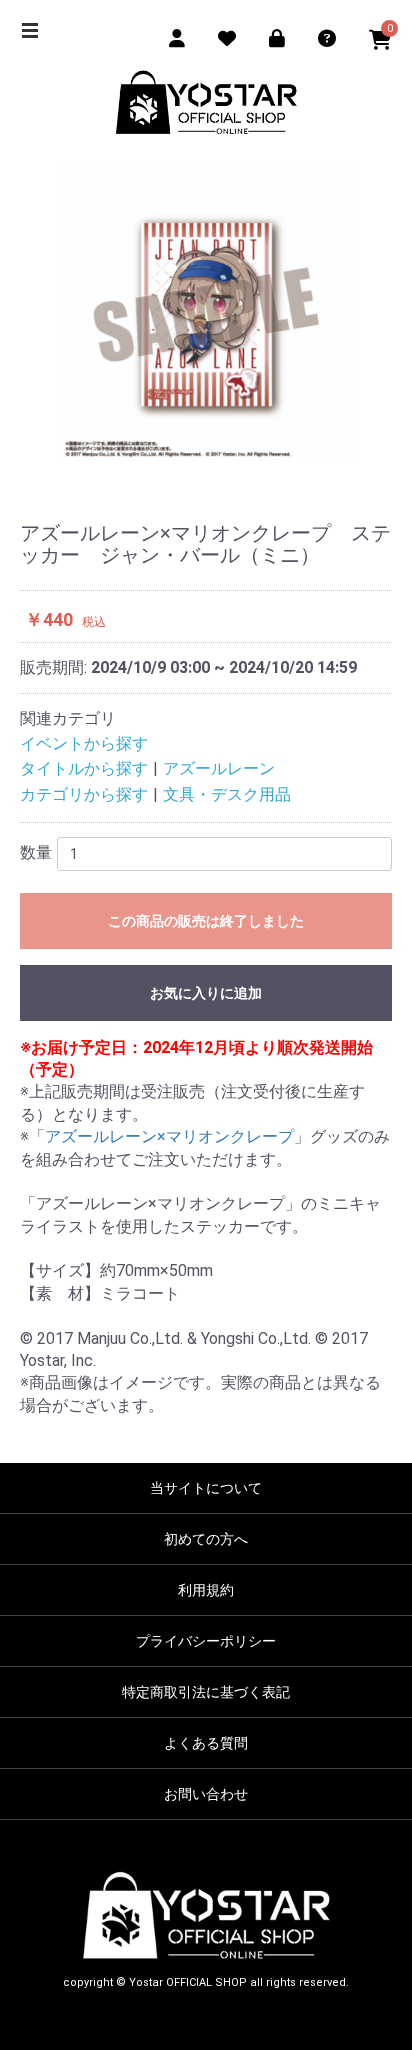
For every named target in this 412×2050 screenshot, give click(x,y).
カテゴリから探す (84, 794)
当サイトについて (206, 1488)
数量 (36, 852)
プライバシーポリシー (206, 1641)
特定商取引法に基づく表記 (206, 1692)
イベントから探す (84, 743)
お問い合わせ (206, 1794)
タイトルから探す (84, 768)
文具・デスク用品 (227, 794)
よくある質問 (206, 1743)
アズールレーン (219, 768)
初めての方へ (206, 1539)
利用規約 (206, 1590)
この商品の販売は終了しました (206, 921)
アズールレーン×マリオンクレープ (169, 1136)
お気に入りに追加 (206, 993)
